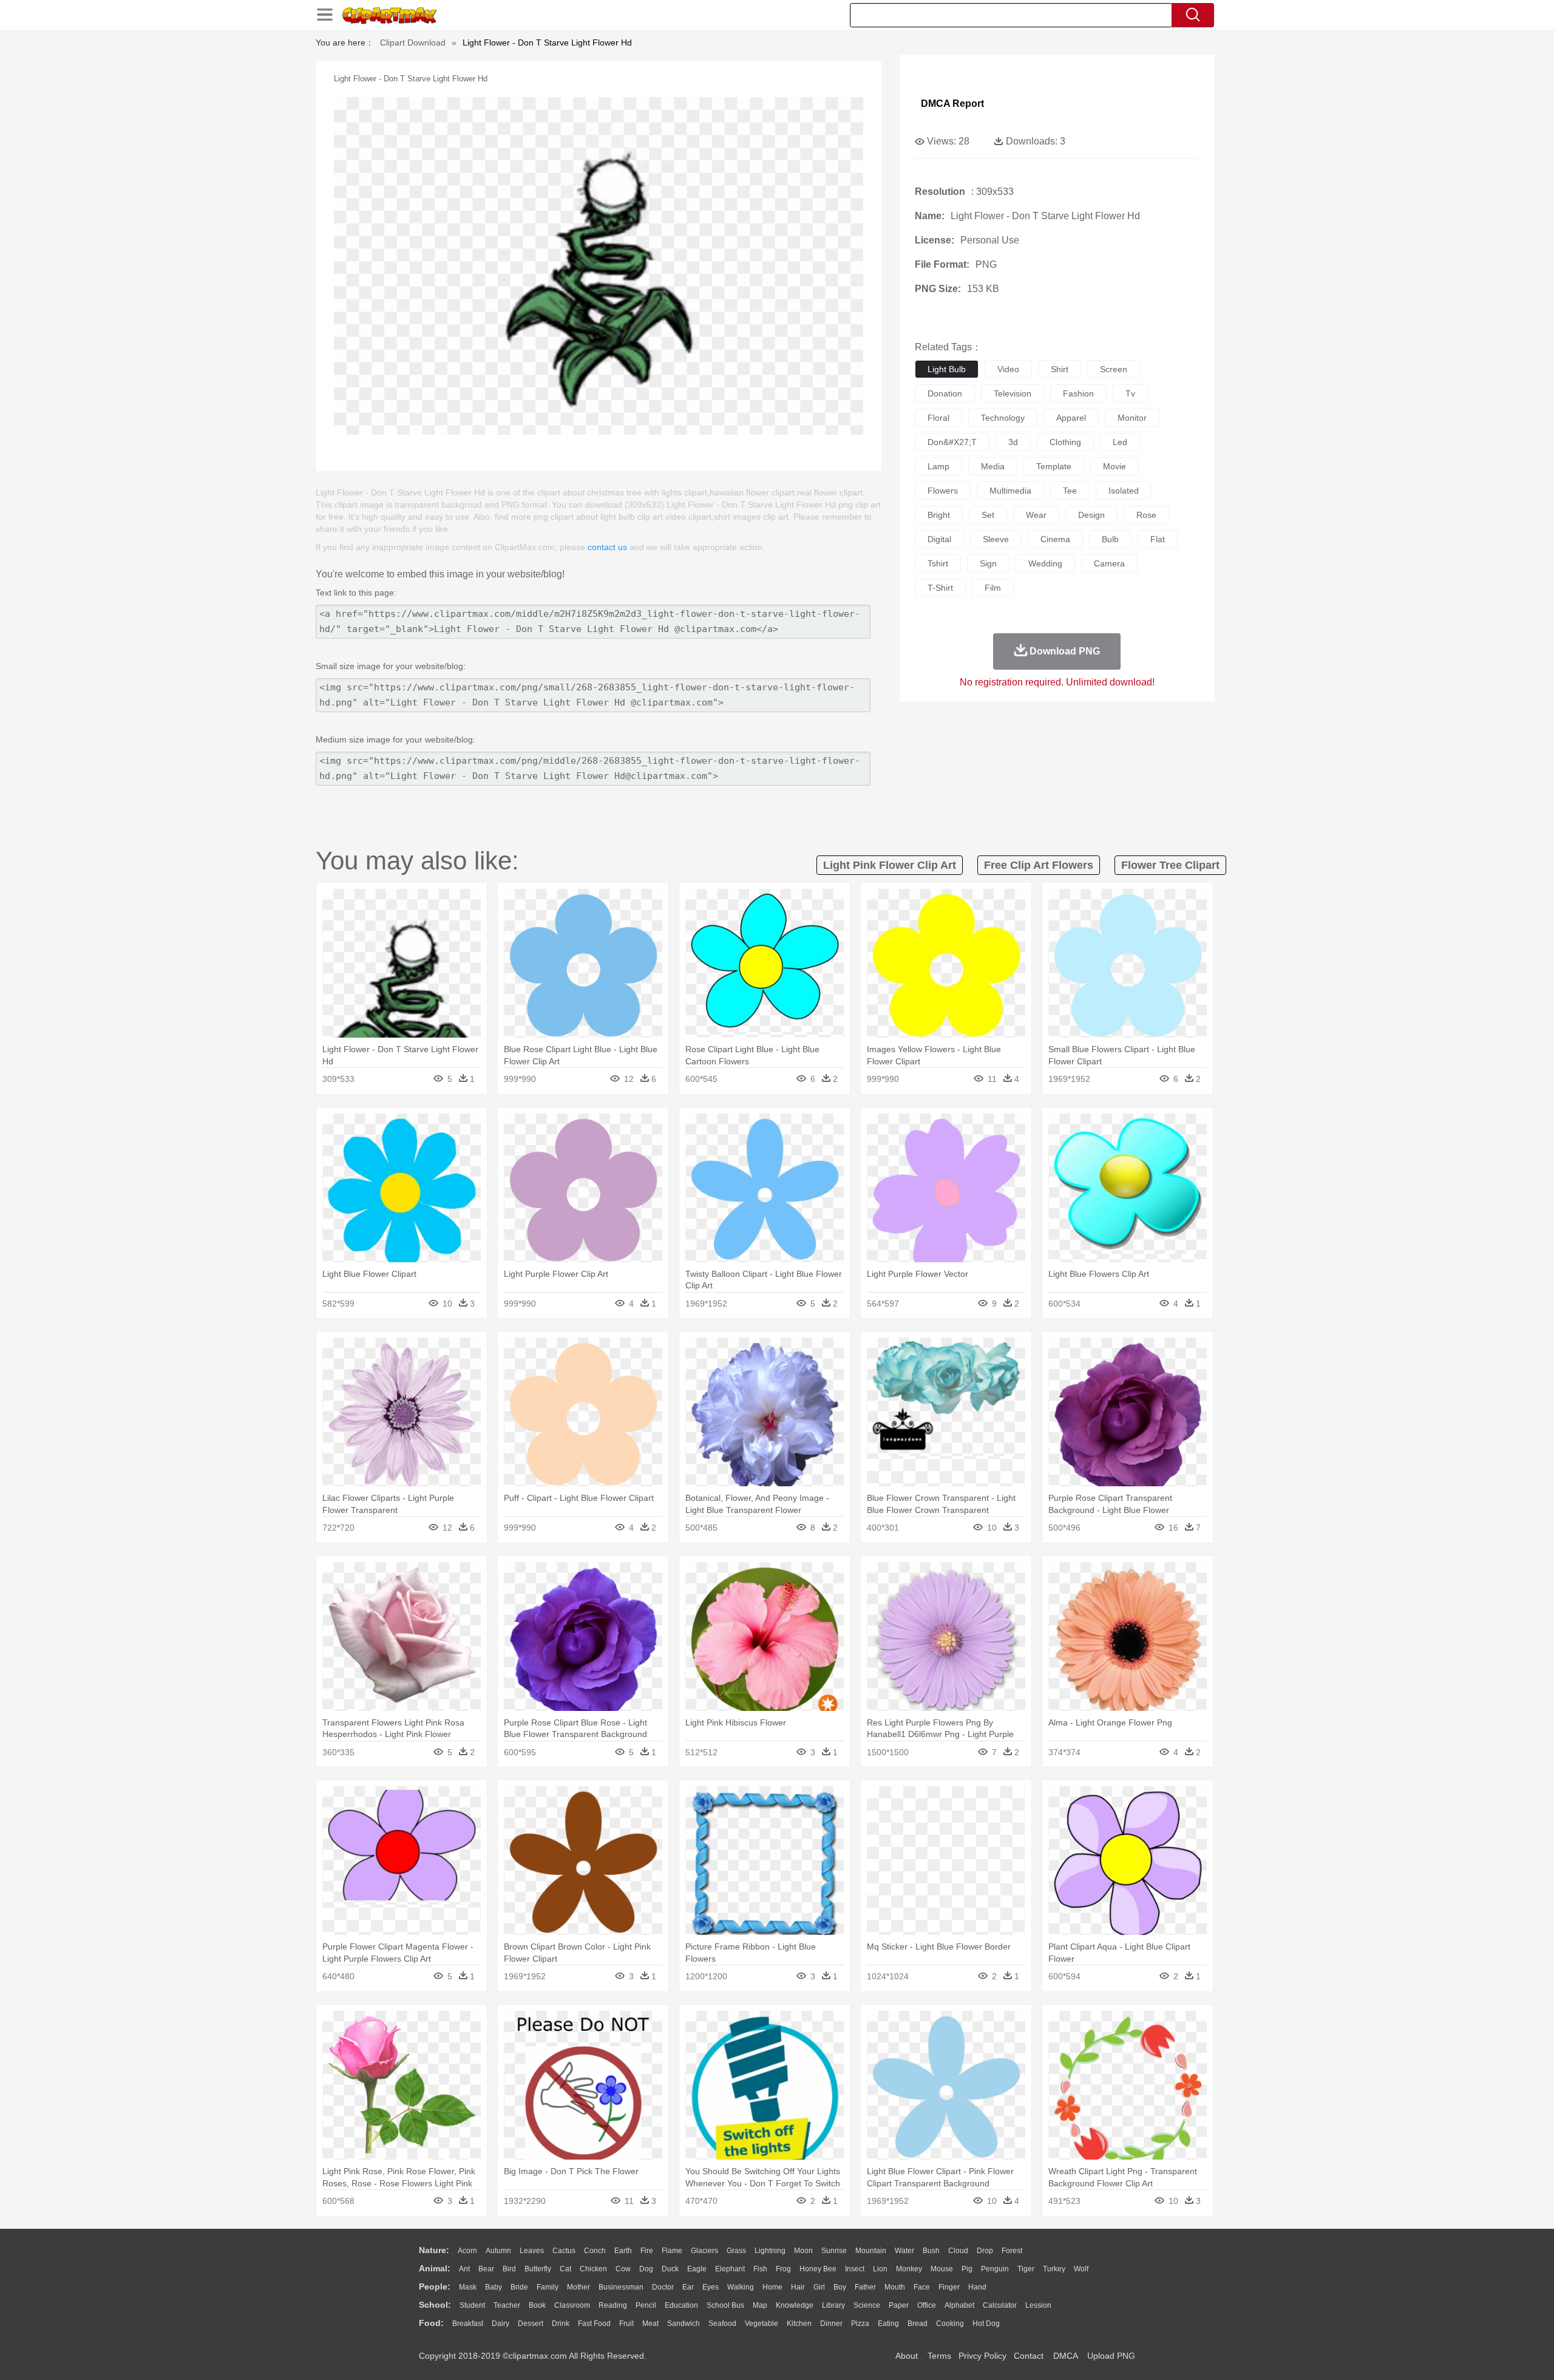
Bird (509, 2269)
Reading (613, 2305)
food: (431, 2323)
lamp (938, 466)
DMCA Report (952, 104)
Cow (623, 2269)
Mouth (895, 2287)
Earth (623, 2251)
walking (741, 2287)
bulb (1110, 539)
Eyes (711, 2287)
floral (938, 418)
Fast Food (594, 2324)
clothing (1065, 442)
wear (1036, 515)
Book (537, 2305)
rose (1146, 515)
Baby (494, 2287)
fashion (1078, 393)
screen (1114, 369)
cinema (1055, 539)
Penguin (995, 2269)
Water (904, 2251)
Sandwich (684, 2324)
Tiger (1026, 2269)
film (993, 588)
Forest (1012, 2251)
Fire (647, 2251)
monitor (1132, 418)
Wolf (1081, 2269)
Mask (468, 2287)
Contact (1029, 2356)
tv (1130, 393)
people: (435, 2286)
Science (867, 2305)
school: (435, 2305)
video (1008, 369)
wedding (1045, 563)
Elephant (730, 2269)
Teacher (507, 2305)
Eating (888, 2324)
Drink (561, 2324)
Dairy (500, 2324)
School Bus (725, 2305)
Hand (977, 2287)
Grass (736, 2251)
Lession (1038, 2305)
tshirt (938, 563)
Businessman (621, 2287)
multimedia (1010, 491)
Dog (646, 2269)
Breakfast (468, 2324)
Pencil (646, 2305)
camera (1109, 563)
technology (1003, 418)
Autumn (498, 2251)
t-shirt (940, 588)
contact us (607, 547)
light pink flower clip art (890, 865)
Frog (783, 2269)
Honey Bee (818, 2269)
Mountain (871, 2251)
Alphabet (959, 2305)
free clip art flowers (1039, 865)
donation (945, 393)
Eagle (697, 2269)
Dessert (531, 2324)
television (1013, 393)
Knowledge (795, 2305)
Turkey (1054, 2269)
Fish (760, 2269)
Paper (899, 2305)
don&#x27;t (952, 442)
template (1054, 466)
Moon (803, 2251)
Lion (880, 2269)
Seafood (722, 2324)
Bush (931, 2251)
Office (927, 2305)
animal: (435, 2268)
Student (472, 2305)
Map (760, 2305)
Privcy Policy (982, 2356)
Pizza (860, 2324)
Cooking (950, 2324)
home (772, 2287)
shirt (1060, 369)
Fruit (626, 2324)
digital (939, 539)
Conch (595, 2251)
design (1091, 515)
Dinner (831, 2324)
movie (1115, 466)
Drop (985, 2251)
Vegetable (762, 2324)
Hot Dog (986, 2324)
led (1120, 442)
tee (1070, 491)
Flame (672, 2251)
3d (1013, 442)
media (993, 466)
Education (681, 2305)
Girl (819, 2287)
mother (579, 2287)
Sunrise (834, 2251)
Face (922, 2287)
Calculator (1000, 2305)
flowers (943, 491)
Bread (918, 2324)
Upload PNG (1111, 2356)
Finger (949, 2287)
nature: (434, 2250)
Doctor (663, 2287)
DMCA (1065, 2356)
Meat (650, 2324)
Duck (670, 2269)
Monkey (909, 2269)
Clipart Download (413, 42)
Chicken (593, 2269)
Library (833, 2305)
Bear (486, 2269)
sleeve (996, 539)
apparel (1071, 418)
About (907, 2356)
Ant (464, 2269)
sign (988, 563)
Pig (967, 2269)
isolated (1124, 491)
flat (1158, 539)
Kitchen (799, 2324)
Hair (798, 2287)
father (865, 2287)
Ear (688, 2287)
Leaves (532, 2251)
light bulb (947, 369)
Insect (855, 2269)
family (548, 2287)
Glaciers (704, 2251)
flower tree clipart (1170, 865)
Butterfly (538, 2269)
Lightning (770, 2251)
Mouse (942, 2269)
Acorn (467, 2251)
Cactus (564, 2251)
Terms (939, 2356)
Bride (519, 2287)
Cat (565, 2269)
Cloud (958, 2251)
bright (939, 515)
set (988, 515)
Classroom (572, 2305)
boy (840, 2287)
